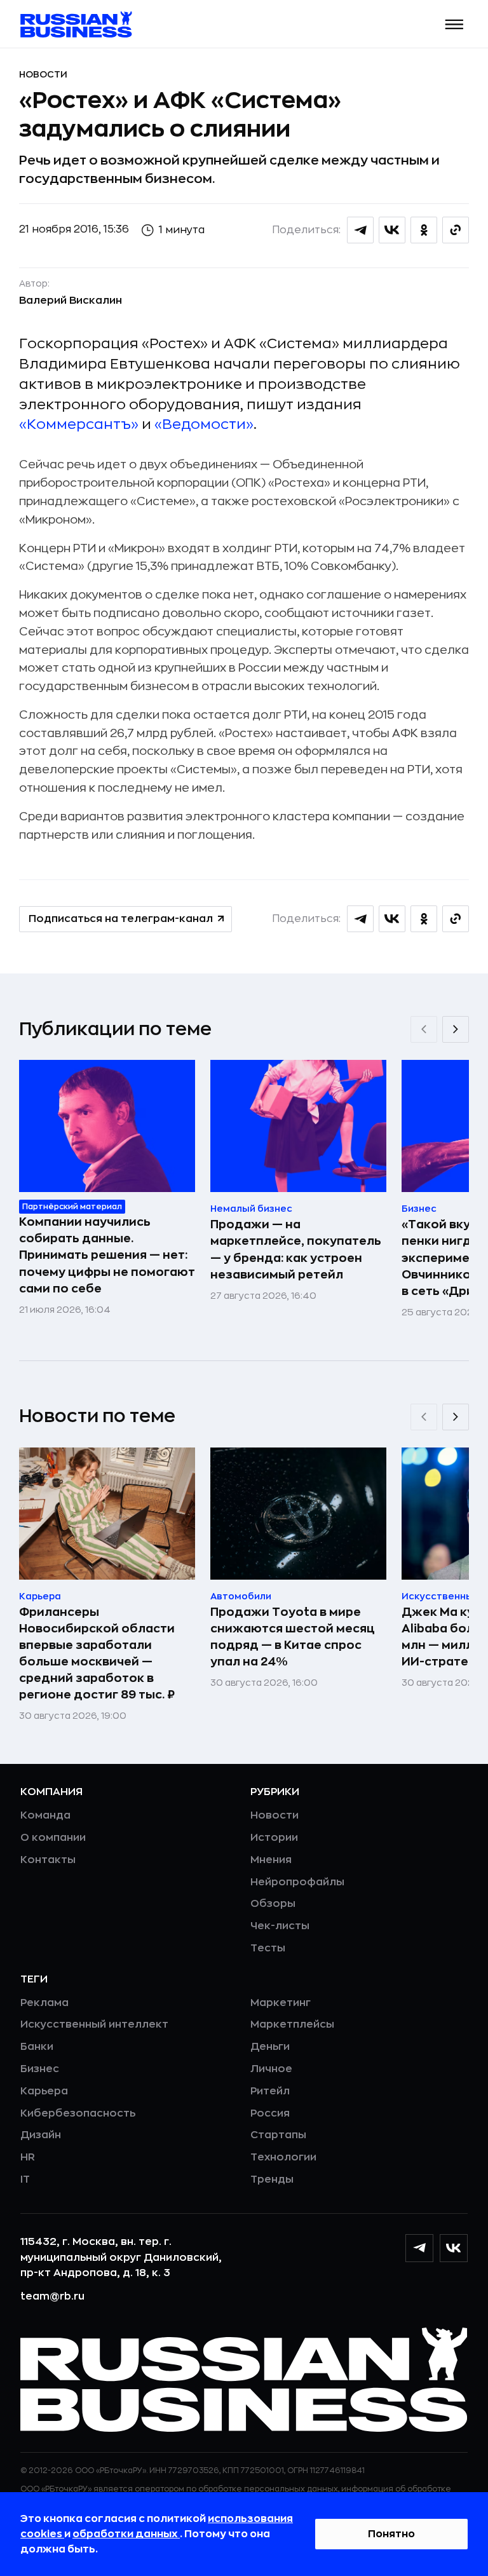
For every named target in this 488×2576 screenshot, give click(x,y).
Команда (45, 1815)
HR (28, 2157)
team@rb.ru (52, 2296)
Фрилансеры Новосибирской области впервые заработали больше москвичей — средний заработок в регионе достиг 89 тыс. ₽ (97, 1653)
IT (25, 2179)
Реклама (44, 2003)
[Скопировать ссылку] (456, 230)
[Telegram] (419, 2248)
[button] (455, 24)
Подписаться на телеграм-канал (121, 919)
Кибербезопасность (78, 2113)
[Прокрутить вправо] (456, 1029)
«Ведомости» (204, 424)
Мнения (271, 1860)
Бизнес (40, 2069)
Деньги (270, 2047)
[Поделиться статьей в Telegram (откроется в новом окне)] (360, 230)
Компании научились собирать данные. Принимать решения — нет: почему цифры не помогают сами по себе (107, 1255)
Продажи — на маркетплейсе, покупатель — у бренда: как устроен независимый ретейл (296, 1249)
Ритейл (270, 2091)
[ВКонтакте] (454, 2248)
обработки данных (126, 2534)
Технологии (283, 2157)
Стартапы (278, 2135)
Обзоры (273, 1904)
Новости (43, 74)
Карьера (44, 2091)
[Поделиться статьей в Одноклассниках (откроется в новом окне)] (424, 230)
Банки (37, 2047)
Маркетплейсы (292, 2024)
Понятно (391, 2534)
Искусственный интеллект (94, 2024)
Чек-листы (280, 1926)
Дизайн (41, 2135)
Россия (270, 2113)
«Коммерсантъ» (79, 424)
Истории (274, 1838)
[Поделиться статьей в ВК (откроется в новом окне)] (392, 230)
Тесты (268, 1948)
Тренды (272, 2179)
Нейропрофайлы (297, 1882)
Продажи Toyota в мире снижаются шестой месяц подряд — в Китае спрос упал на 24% (293, 1637)
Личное (271, 2069)
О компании (53, 1838)
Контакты (48, 1860)
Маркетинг (281, 2003)
